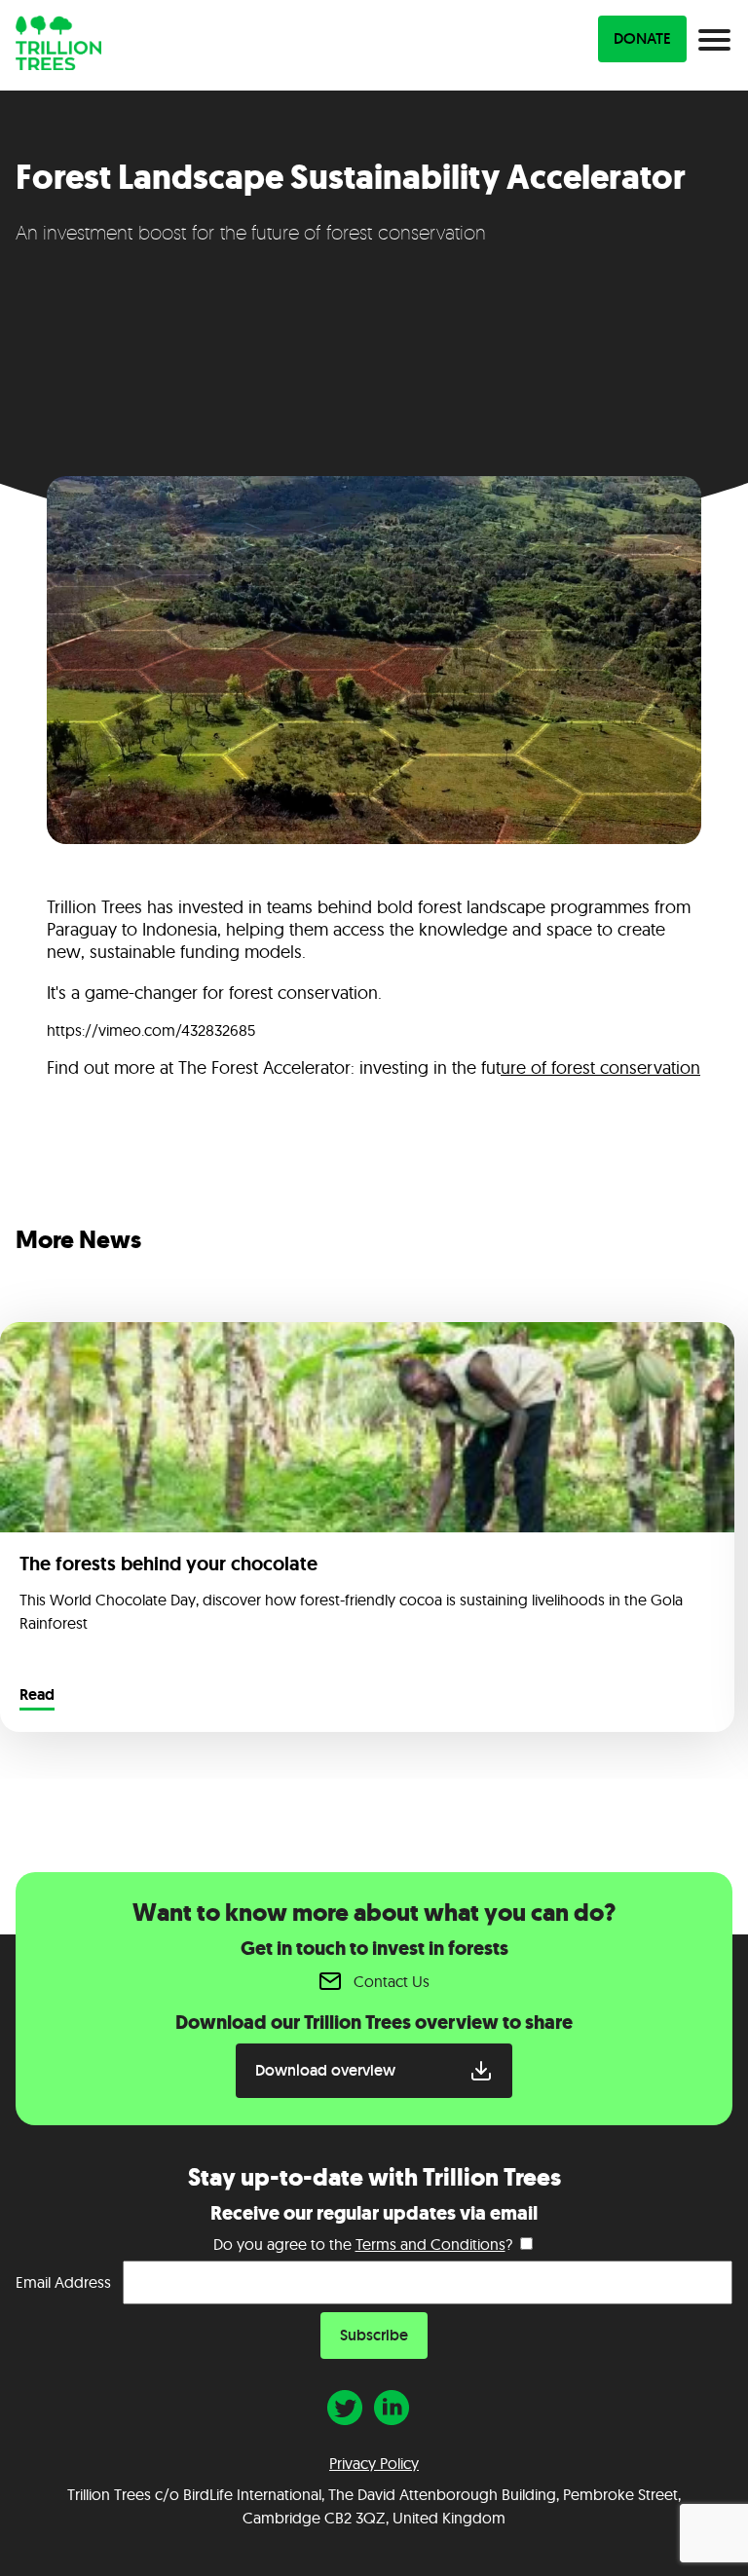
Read (37, 1696)
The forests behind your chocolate (168, 1564)
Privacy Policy (374, 2463)
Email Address (63, 2282)
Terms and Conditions (430, 2244)
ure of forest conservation (600, 1067)
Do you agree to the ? (363, 2244)
